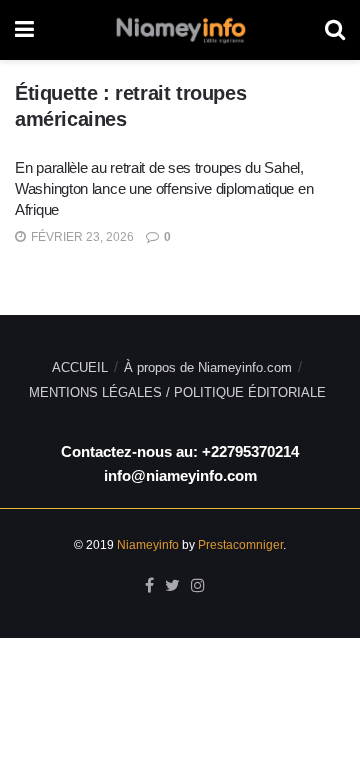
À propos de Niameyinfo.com (208, 367)
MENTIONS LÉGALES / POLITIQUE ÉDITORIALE (177, 392)
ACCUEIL (80, 367)
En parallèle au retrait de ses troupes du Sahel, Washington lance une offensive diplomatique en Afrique (164, 188)
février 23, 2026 (81, 237)
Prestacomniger (240, 545)
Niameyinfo (148, 545)
